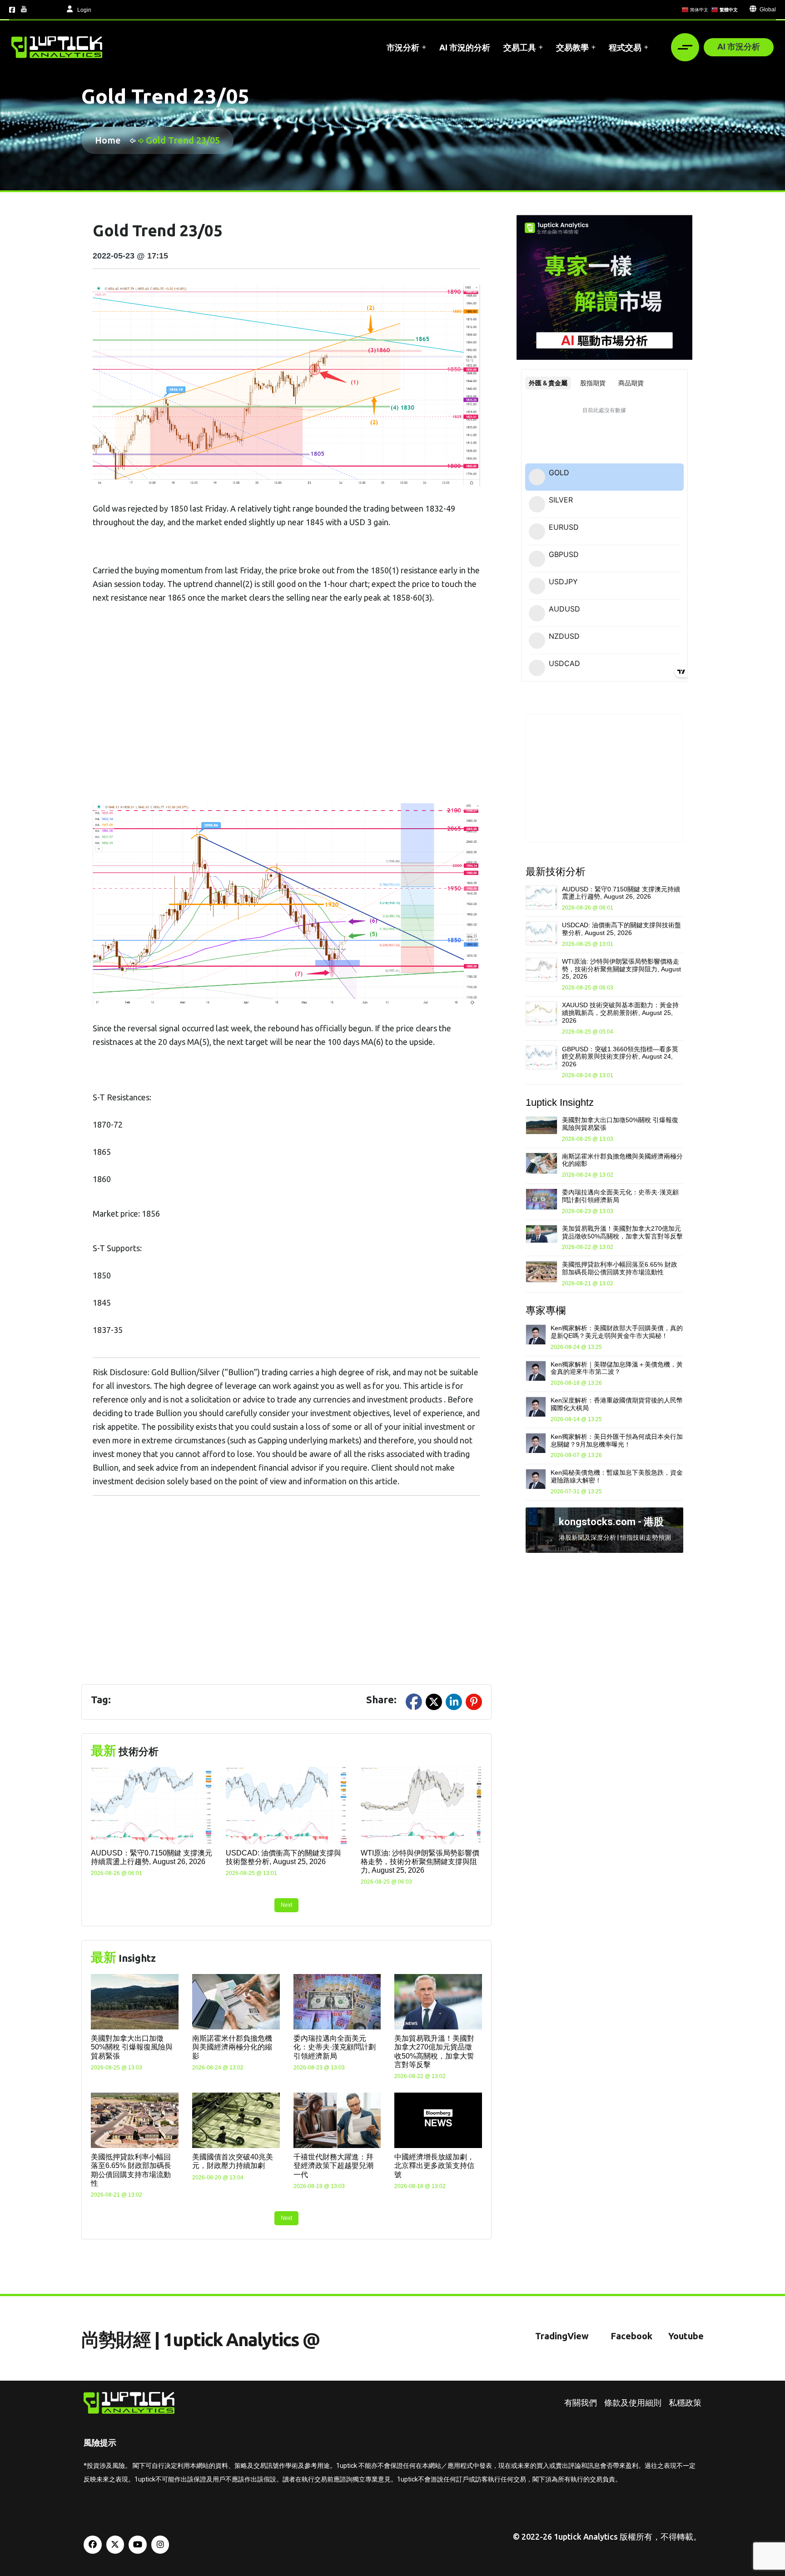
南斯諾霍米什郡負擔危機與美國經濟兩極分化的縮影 (232, 2047)
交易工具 (520, 47)
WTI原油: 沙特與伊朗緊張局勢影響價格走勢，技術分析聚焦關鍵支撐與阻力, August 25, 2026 (420, 1862)
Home (110, 140)
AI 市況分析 (739, 46)
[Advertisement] (286, 713)
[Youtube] (138, 2545)
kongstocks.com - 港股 (611, 1522)
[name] (57, 47)
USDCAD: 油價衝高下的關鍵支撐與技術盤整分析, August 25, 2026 (621, 929)
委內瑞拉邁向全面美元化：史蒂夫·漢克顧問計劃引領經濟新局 (335, 2047)
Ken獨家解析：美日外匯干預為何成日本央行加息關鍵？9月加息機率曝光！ (617, 1440)
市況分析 (403, 47)
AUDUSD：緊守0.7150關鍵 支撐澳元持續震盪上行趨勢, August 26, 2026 (621, 893)
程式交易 (625, 47)
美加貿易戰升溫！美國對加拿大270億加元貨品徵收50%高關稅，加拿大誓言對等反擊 (622, 1232)
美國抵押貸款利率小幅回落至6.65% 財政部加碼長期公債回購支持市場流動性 (620, 1268)
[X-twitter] (115, 2545)
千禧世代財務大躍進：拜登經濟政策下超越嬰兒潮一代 (333, 2166)
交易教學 (572, 47)
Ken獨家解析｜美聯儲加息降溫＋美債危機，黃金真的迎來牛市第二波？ (617, 1368)
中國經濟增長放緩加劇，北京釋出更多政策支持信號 (434, 2166)
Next (286, 1905)
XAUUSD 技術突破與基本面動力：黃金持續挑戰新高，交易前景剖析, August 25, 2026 (620, 1013)
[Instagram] (160, 2545)
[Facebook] (93, 2545)
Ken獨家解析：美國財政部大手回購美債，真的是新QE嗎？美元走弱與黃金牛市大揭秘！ (617, 1332)
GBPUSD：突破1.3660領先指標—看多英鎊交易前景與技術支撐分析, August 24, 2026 (620, 1057)
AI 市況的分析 (465, 47)
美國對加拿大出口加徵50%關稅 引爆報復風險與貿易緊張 (132, 2047)
